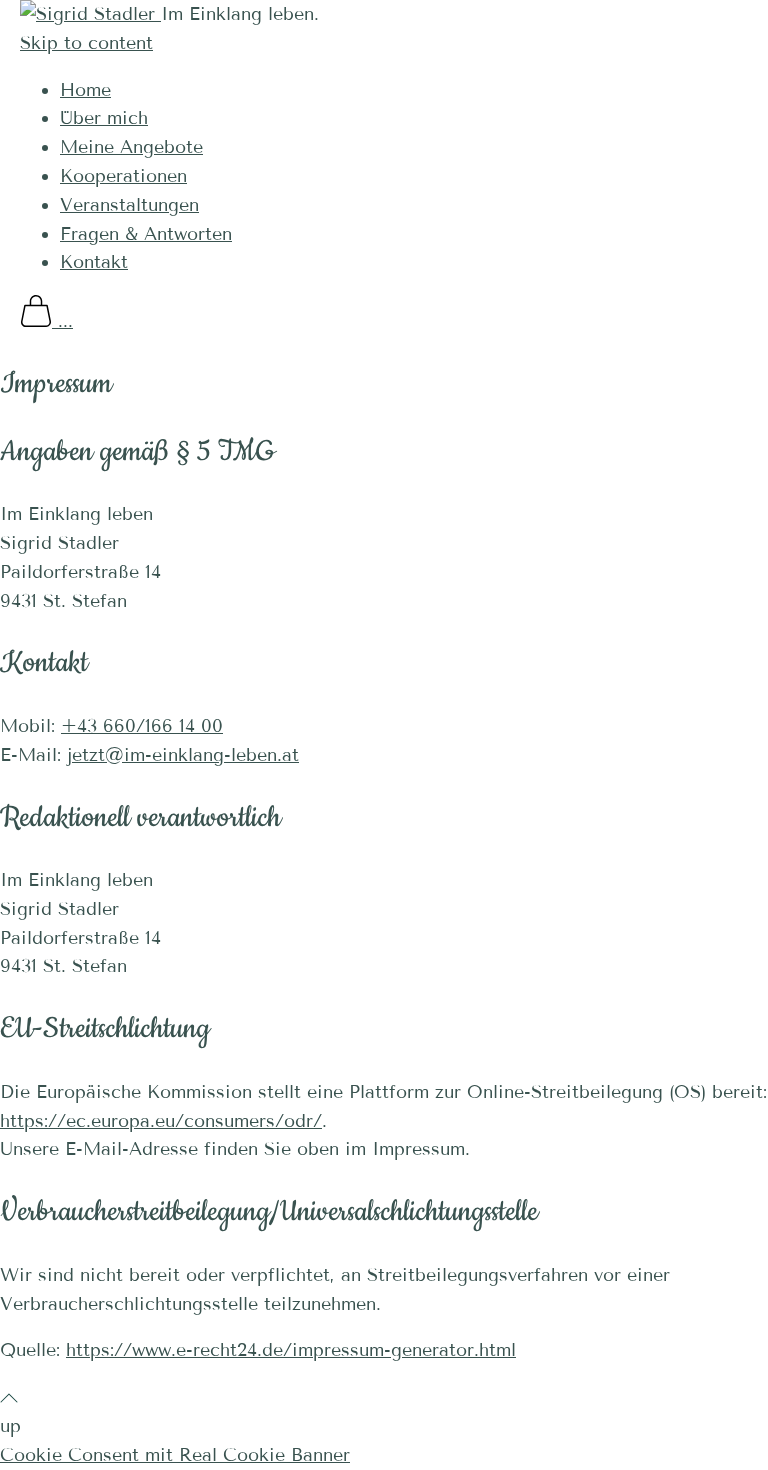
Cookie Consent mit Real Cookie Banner (175, 1455)
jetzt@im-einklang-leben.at (183, 755)
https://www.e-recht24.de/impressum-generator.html (291, 1350)
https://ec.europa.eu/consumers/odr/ (161, 1121)
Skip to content (86, 43)
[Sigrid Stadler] (90, 14)
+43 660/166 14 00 (142, 726)
